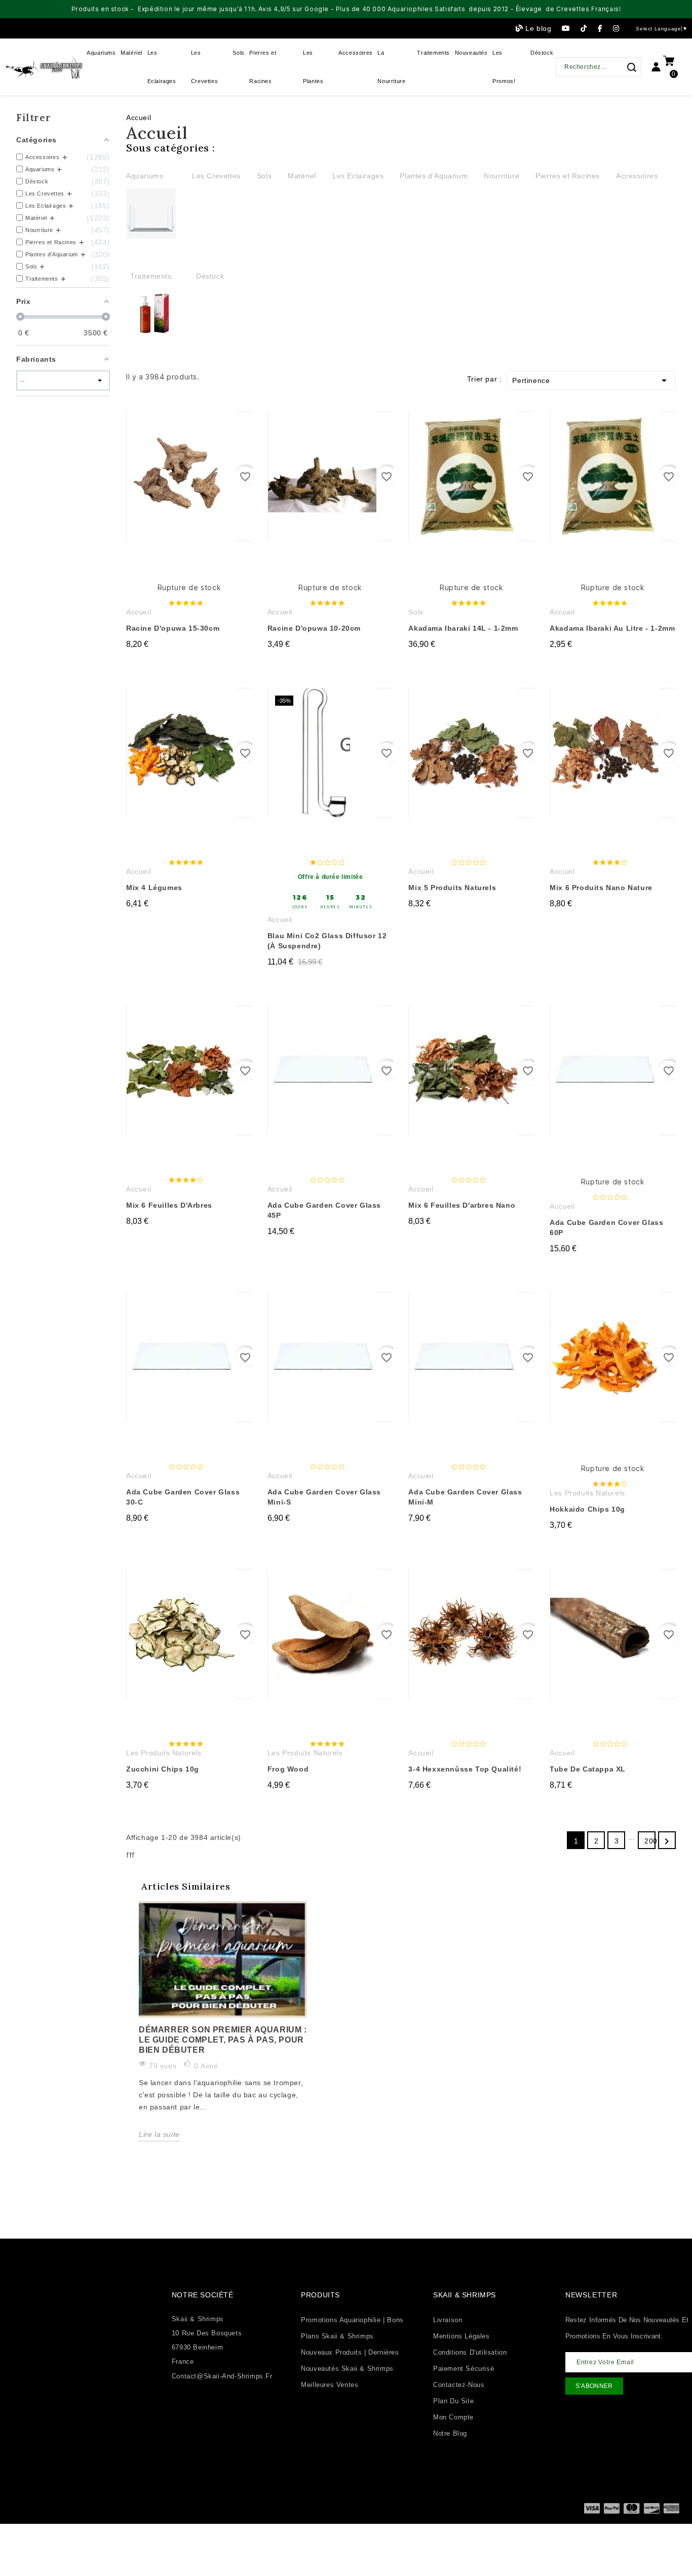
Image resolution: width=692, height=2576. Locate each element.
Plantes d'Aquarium (434, 176)
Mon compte (453, 2417)
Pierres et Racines (568, 176)
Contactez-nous (459, 2385)
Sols (264, 176)
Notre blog (450, 2433)
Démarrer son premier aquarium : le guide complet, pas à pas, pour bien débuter (223, 2040)
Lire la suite (159, 2134)
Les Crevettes (216, 176)
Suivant (667, 1841)
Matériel (302, 176)
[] (631, 67)
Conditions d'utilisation (470, 2352)
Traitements (151, 276)
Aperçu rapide (220, 428)
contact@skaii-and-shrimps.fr (222, 2376)
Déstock (210, 276)
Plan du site (453, 2401)
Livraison (448, 2320)
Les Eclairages (358, 176)
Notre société (203, 2295)
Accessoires (637, 176)
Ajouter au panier (189, 664)
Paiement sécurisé (464, 2369)
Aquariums (145, 176)
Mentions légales (462, 2336)
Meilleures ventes (330, 2385)
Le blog (538, 28)
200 (650, 1841)
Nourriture (502, 176)
